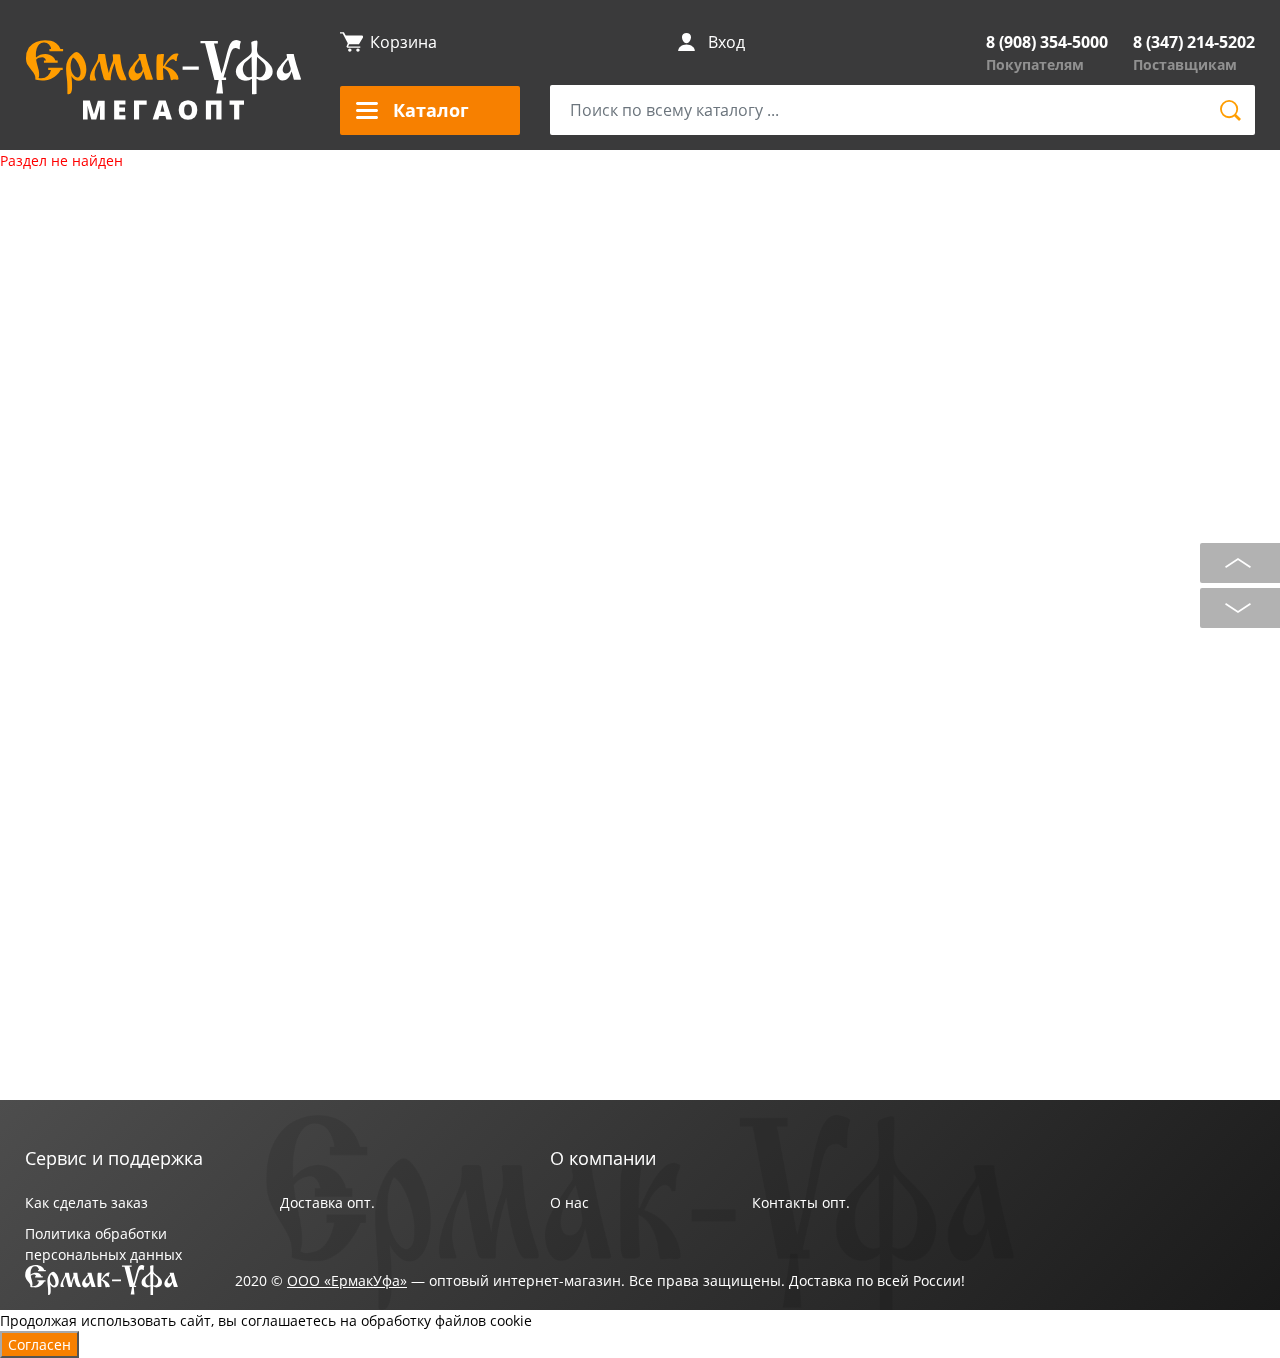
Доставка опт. (327, 1202)
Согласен (39, 1344)
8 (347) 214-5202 (1194, 42)
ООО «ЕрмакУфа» (347, 1280)
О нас (569, 1202)
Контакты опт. (801, 1202)
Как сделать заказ (86, 1202)
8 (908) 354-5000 (1047, 42)
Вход (726, 42)
